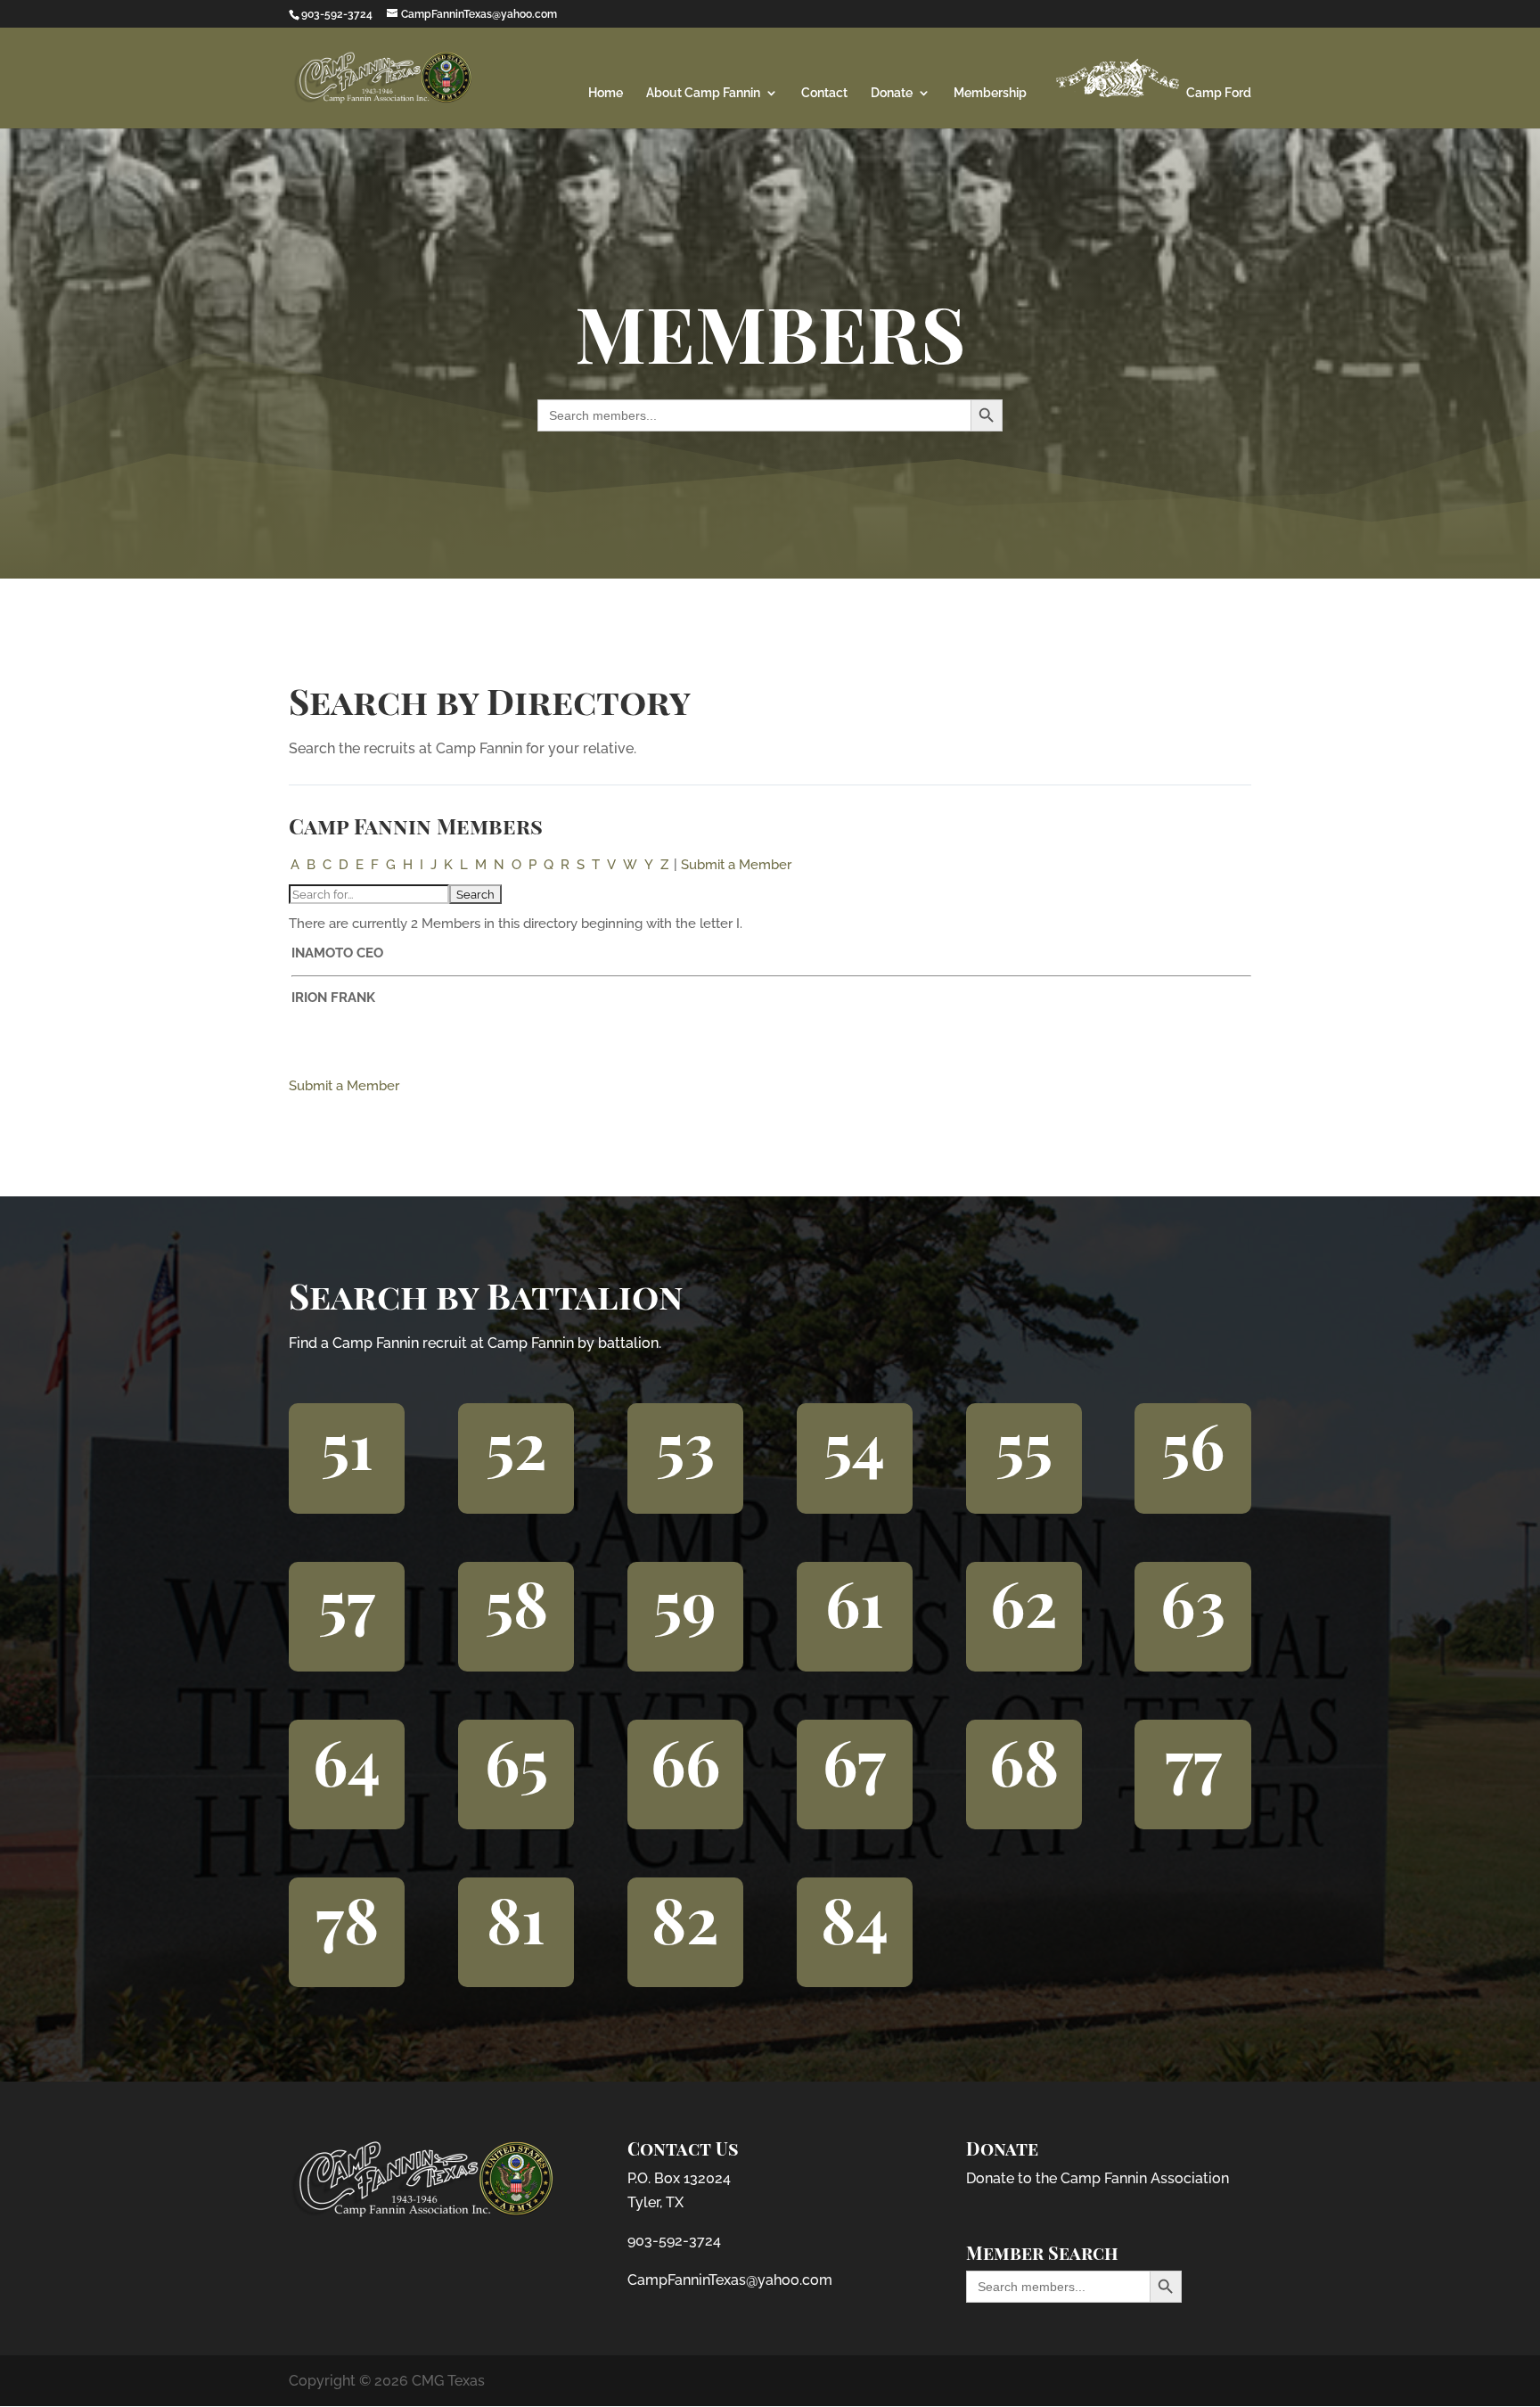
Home (606, 93)
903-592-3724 (674, 2241)
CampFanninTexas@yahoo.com (730, 2280)
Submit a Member (736, 865)
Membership (990, 93)
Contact (824, 93)
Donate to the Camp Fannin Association (1098, 2178)
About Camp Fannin (703, 93)
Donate (892, 93)
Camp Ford (1217, 93)
